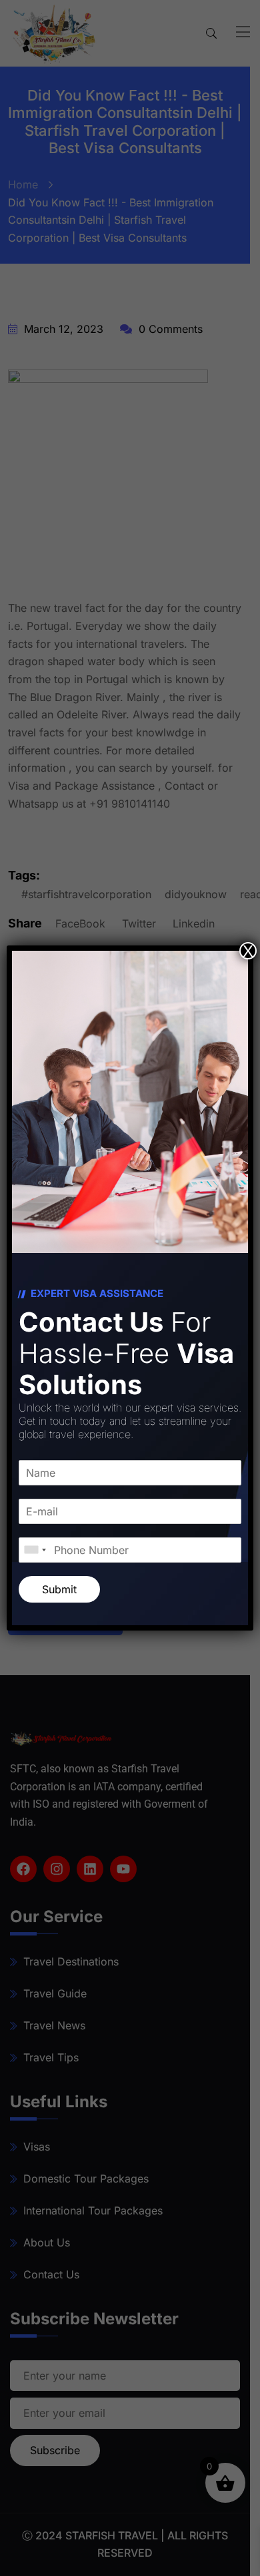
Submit (59, 1589)
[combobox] (35, 1550)
